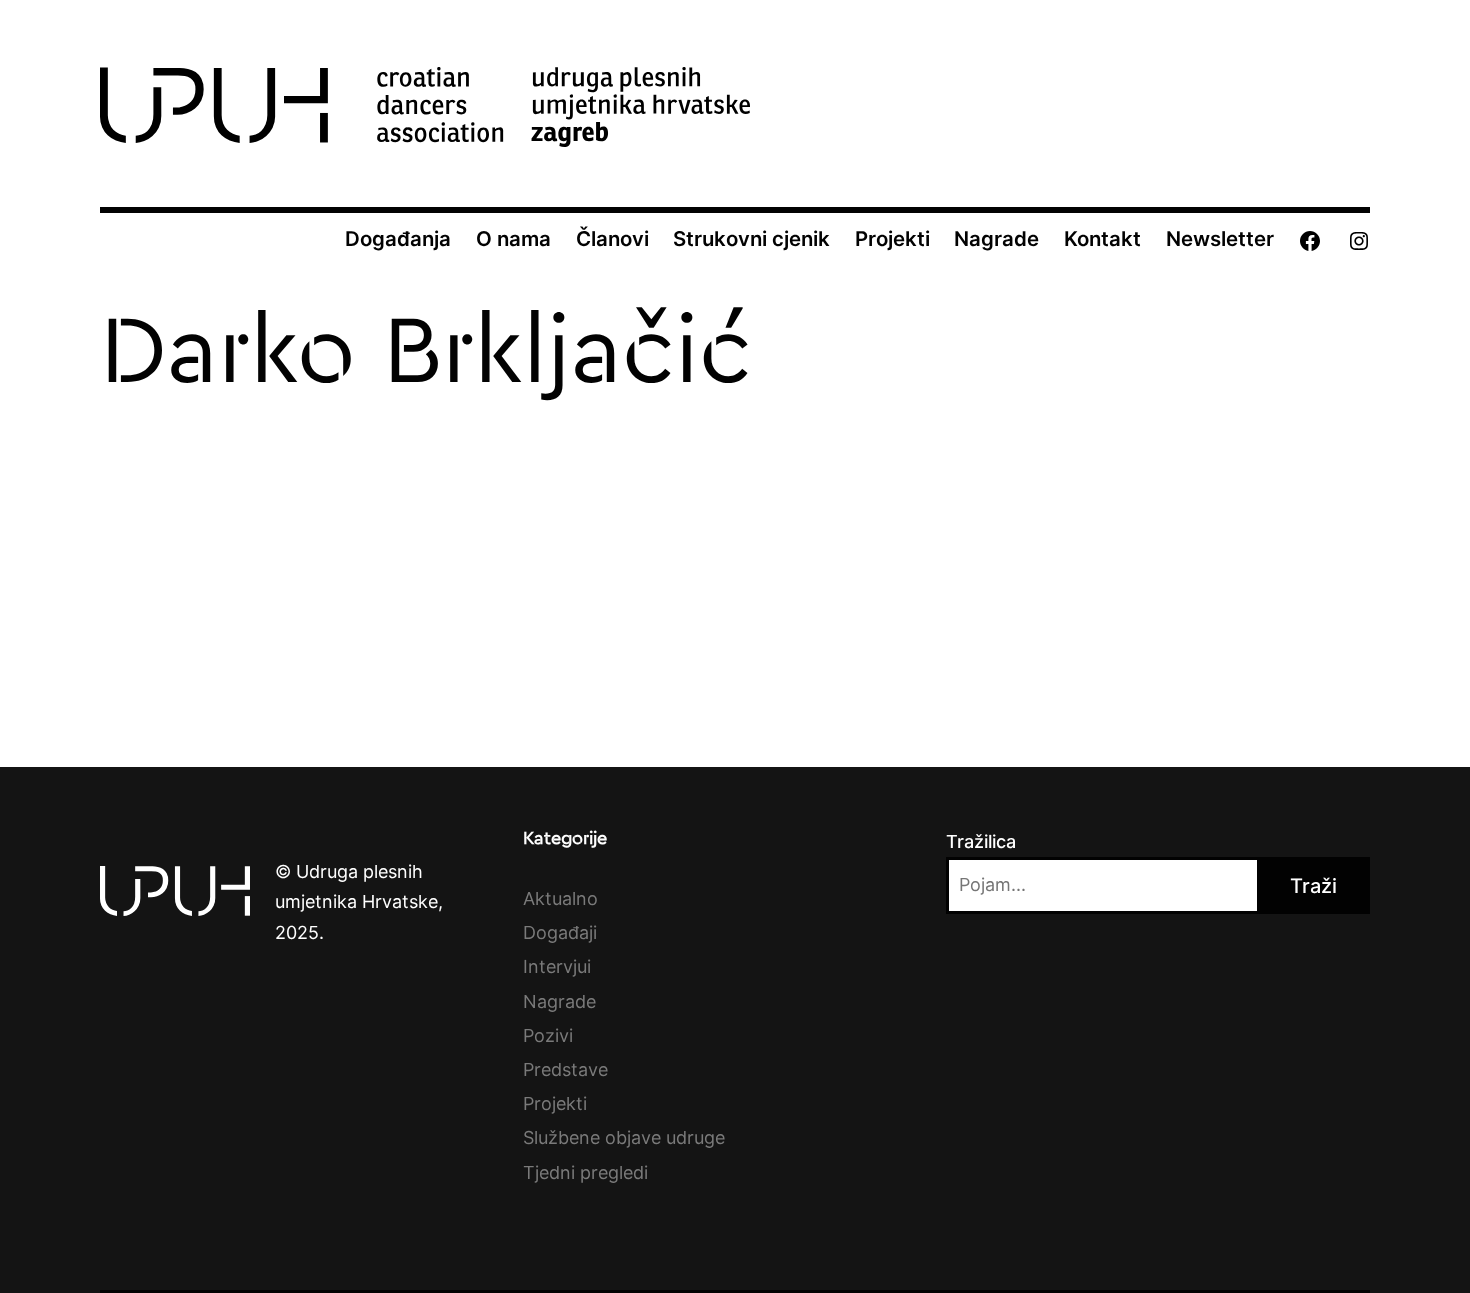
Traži (1313, 886)
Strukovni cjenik (751, 238)
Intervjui (557, 966)
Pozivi (548, 1035)
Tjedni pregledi (585, 1172)
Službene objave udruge (624, 1137)
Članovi (612, 238)
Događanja (398, 238)
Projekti (892, 238)
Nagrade (996, 238)
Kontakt (1102, 238)
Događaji (560, 932)
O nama (513, 238)
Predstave (565, 1069)
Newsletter (1220, 238)
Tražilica (981, 841)
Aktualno (560, 898)
